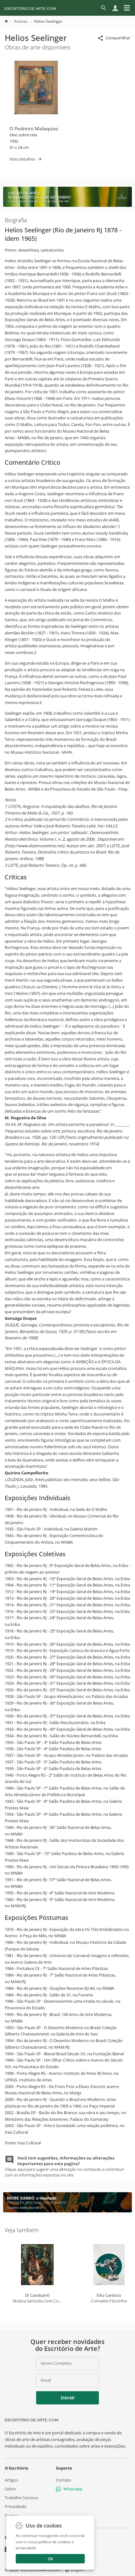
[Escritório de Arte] (30, 8)
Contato (64, 2480)
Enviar (67, 2398)
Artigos (11, 2480)
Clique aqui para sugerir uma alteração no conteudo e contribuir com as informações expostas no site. (64, 2167)
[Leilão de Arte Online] (67, 205)
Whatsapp (73, 2489)
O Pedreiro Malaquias (34, 128)
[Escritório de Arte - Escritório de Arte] (31, 2420)
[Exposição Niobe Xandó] (67, 2211)
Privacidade (16, 2507)
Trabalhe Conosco (22, 2498)
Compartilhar (118, 38)
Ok (50, 2559)
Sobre (10, 2489)
